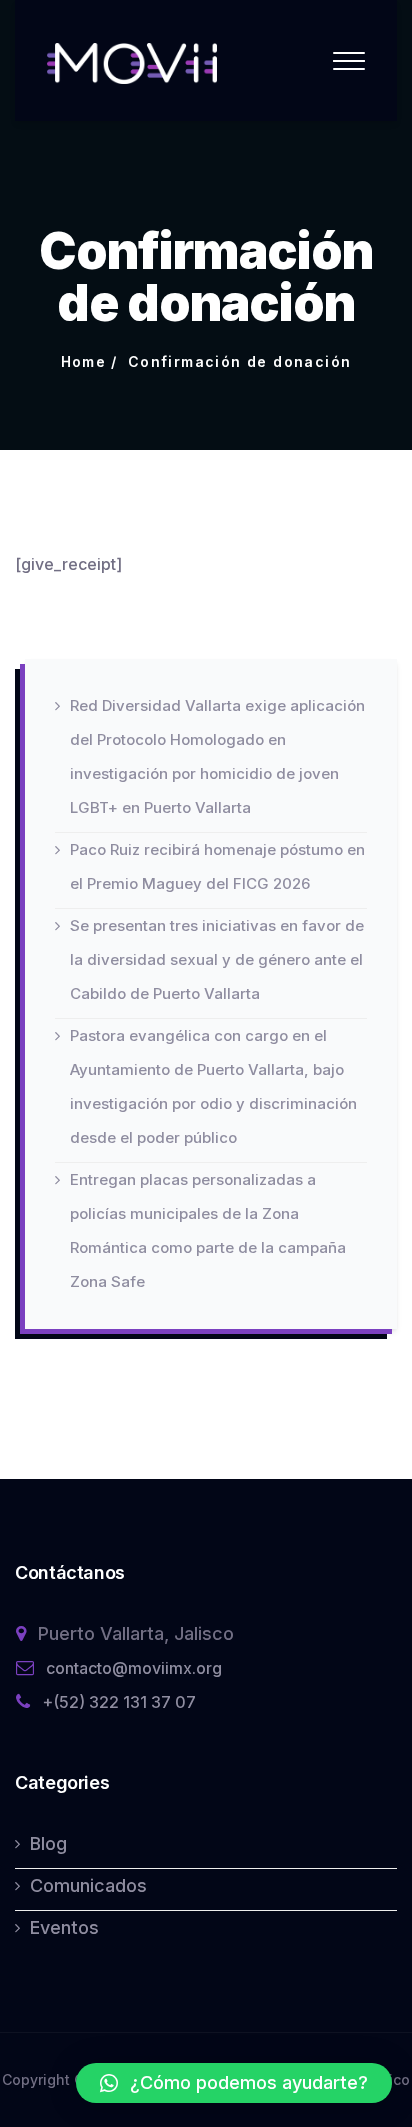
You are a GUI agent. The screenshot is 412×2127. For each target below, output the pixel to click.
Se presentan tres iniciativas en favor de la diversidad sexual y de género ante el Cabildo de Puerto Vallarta (217, 959)
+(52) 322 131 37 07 (119, 1702)
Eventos (64, 1927)
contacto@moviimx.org (134, 1668)
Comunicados (88, 1885)
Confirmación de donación (240, 361)
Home (84, 361)
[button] (234, 2083)
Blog (48, 1843)
